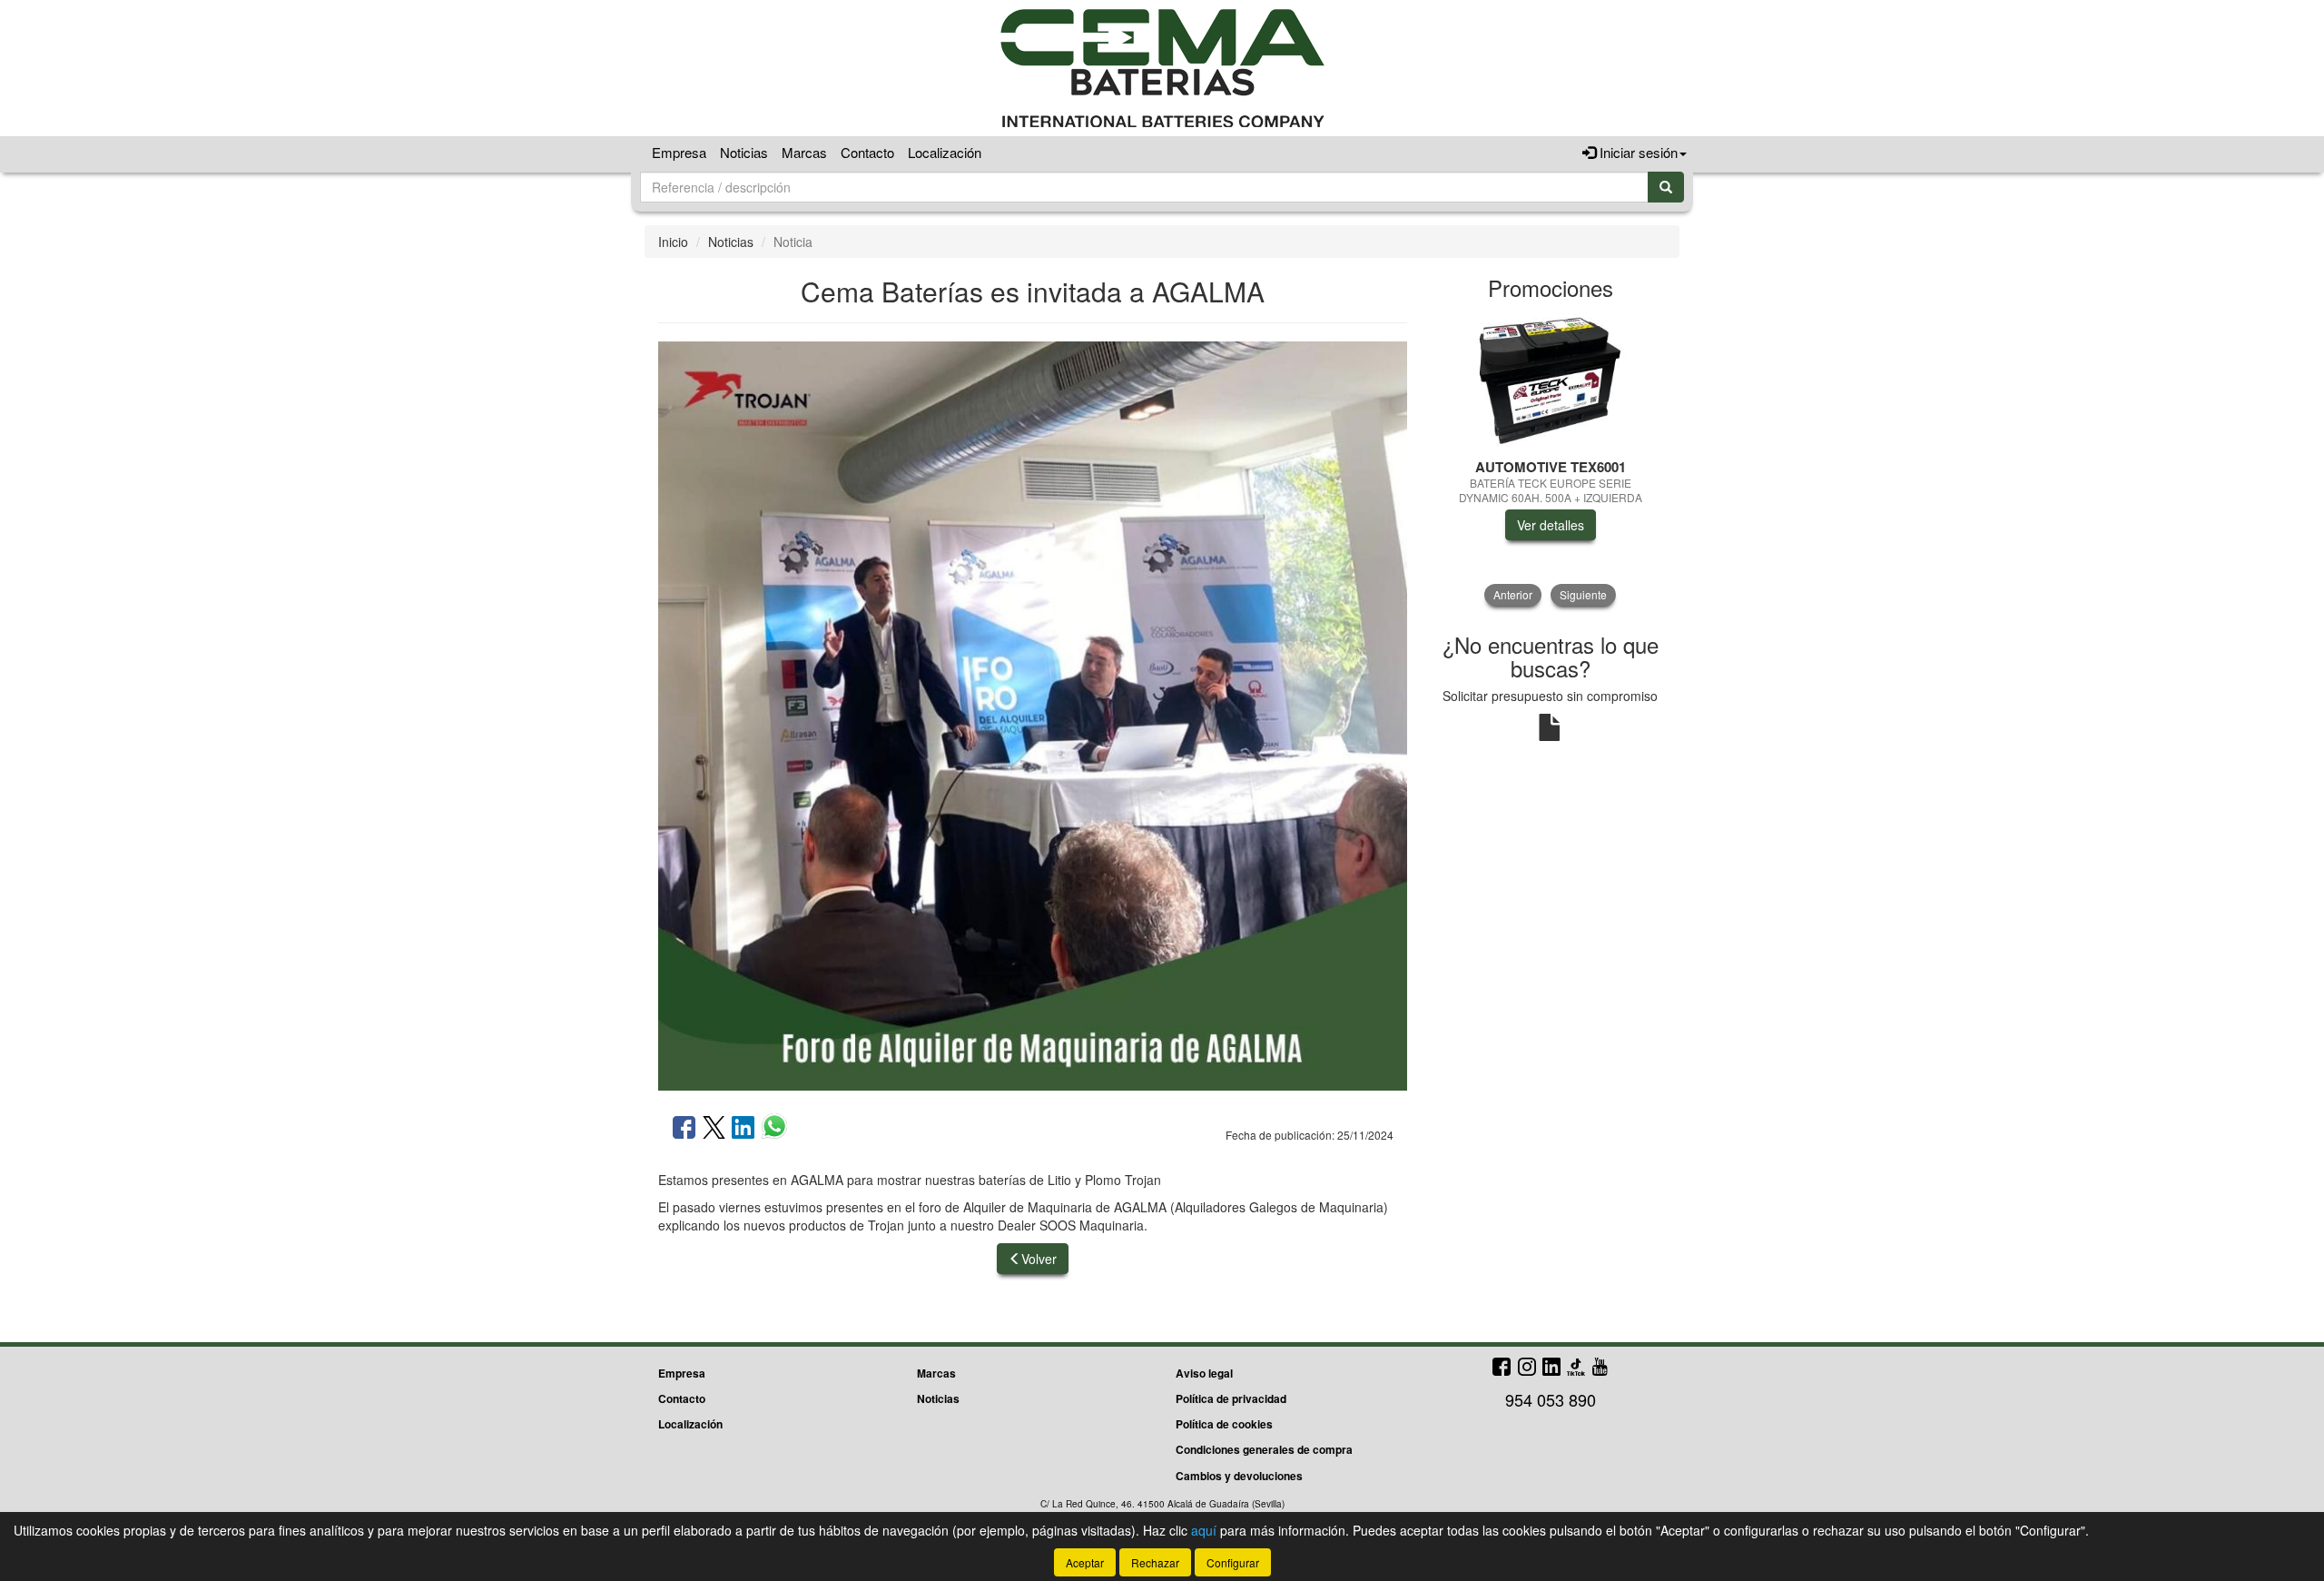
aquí (1204, 1530)
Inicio (673, 242)
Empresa (679, 152)
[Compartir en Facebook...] (684, 1129)
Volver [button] (1039, 1259)
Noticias (744, 152)
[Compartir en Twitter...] (714, 1129)
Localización (945, 152)
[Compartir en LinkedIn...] (743, 1129)
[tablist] (1550, 459)
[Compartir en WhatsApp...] (774, 1129)
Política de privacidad (1231, 1398)
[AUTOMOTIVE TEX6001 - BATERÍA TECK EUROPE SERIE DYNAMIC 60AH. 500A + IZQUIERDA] (1550, 380)
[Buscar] (1666, 187)
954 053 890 (1551, 1399)
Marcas (804, 152)
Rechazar (1155, 1562)
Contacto (867, 152)
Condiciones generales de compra (1264, 1449)
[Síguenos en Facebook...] (1502, 1368)
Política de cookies (1224, 1424)
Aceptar (1085, 1562)
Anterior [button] (1513, 594)
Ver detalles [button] (1551, 525)
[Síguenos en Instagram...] (1527, 1368)
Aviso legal (1204, 1373)
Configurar (1233, 1562)
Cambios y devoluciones (1239, 1476)
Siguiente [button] (1583, 594)
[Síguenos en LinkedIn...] (1552, 1368)
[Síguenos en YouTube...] (1600, 1368)
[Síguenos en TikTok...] (1576, 1368)
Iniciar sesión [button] (1637, 152)
